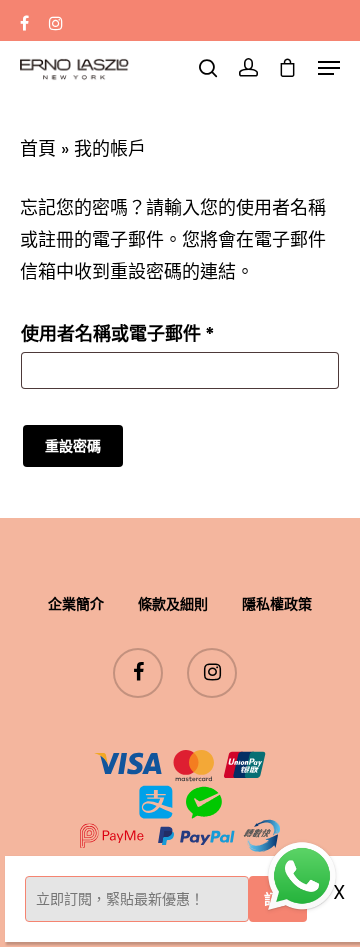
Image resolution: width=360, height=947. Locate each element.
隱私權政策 (277, 604)
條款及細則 (173, 604)
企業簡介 (76, 604)
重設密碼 (73, 446)
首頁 (38, 148)
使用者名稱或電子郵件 (126, 336)
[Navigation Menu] (329, 68)
